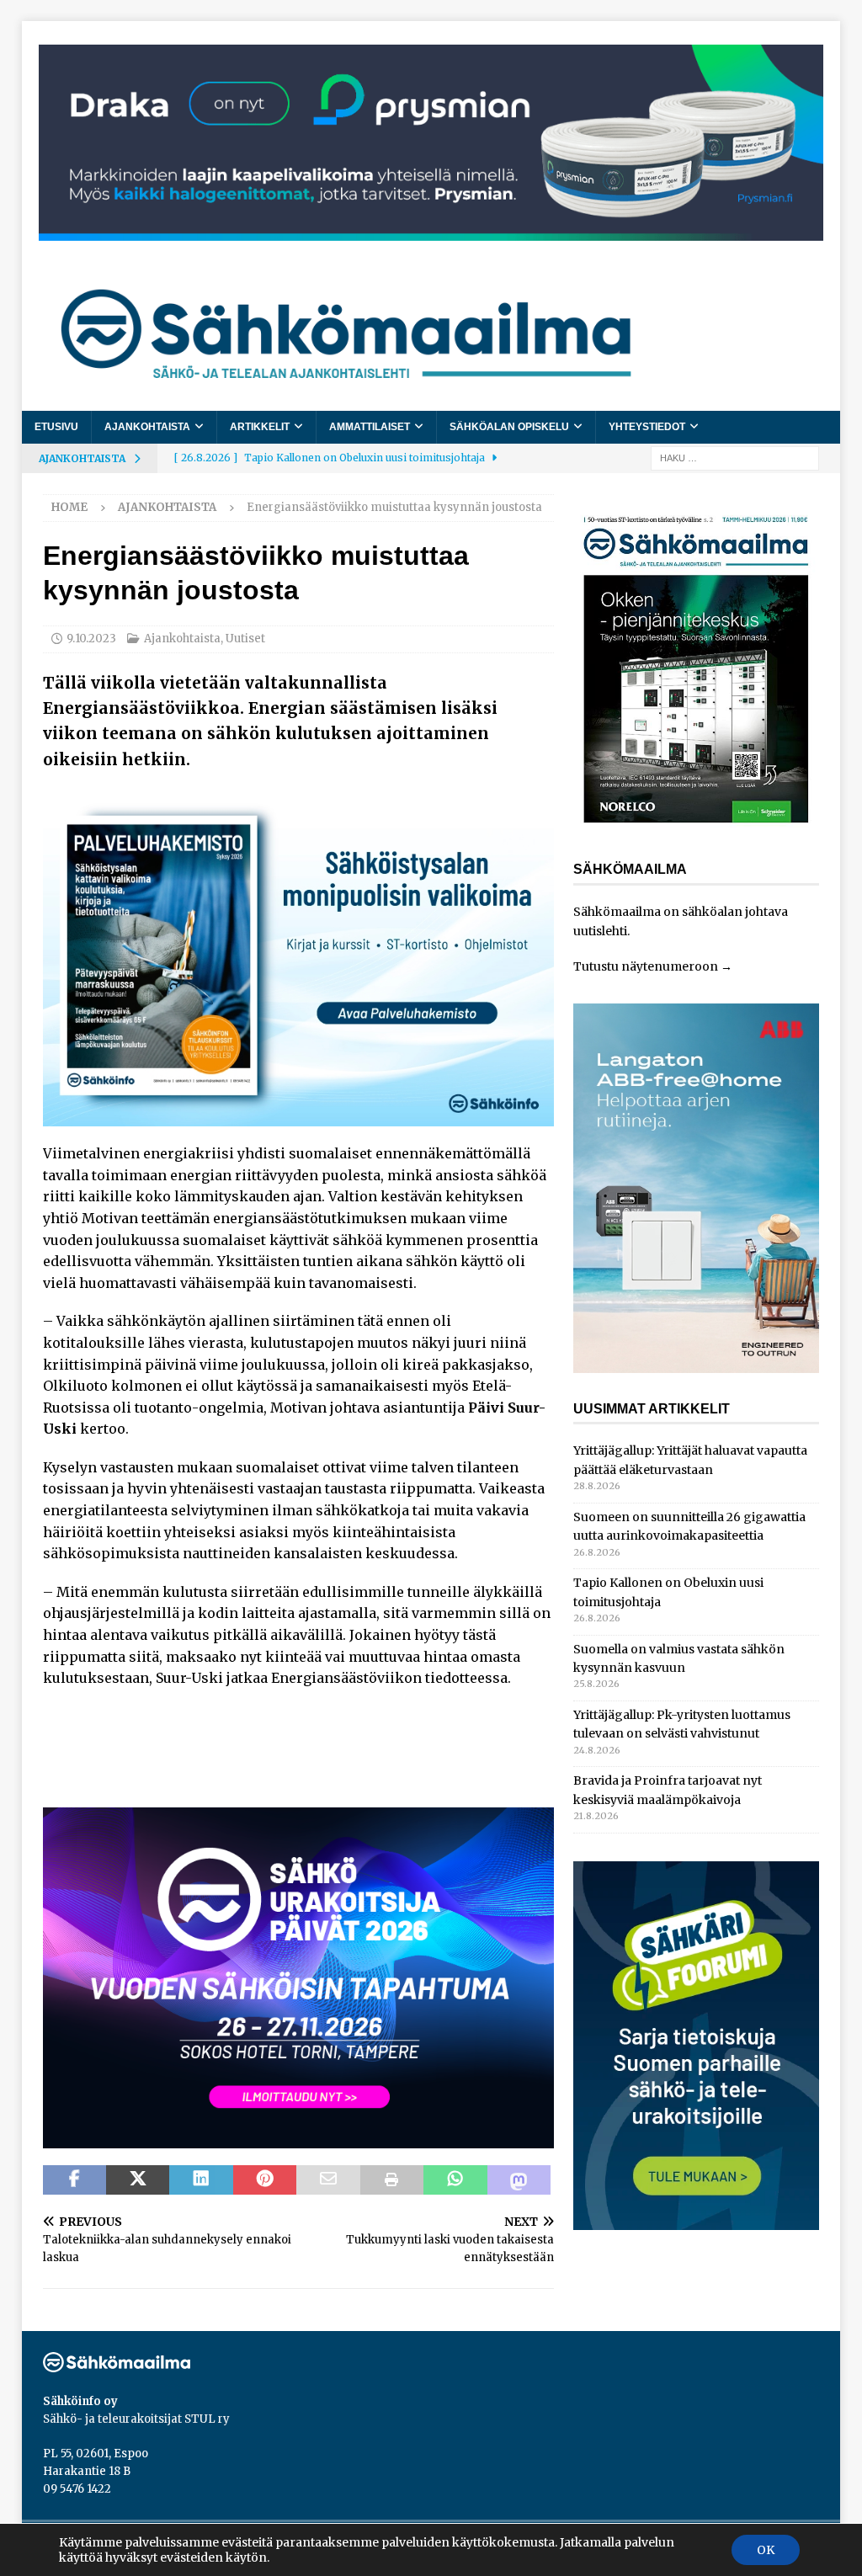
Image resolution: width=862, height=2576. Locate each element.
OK (766, 2550)
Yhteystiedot (647, 427)
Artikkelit (260, 427)
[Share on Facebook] (74, 2180)
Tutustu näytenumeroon (646, 966)
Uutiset (245, 639)
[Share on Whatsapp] (455, 2180)
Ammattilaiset (370, 427)
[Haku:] (735, 457)
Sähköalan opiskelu (509, 427)
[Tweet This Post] (138, 2180)
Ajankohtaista (147, 427)
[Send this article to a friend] (328, 2180)
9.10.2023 (91, 639)
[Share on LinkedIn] (201, 2180)
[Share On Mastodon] (519, 2180)
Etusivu (56, 427)
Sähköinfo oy (80, 2401)
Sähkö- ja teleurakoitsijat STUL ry (136, 2419)
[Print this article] (392, 2180)
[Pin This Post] (265, 2180)
